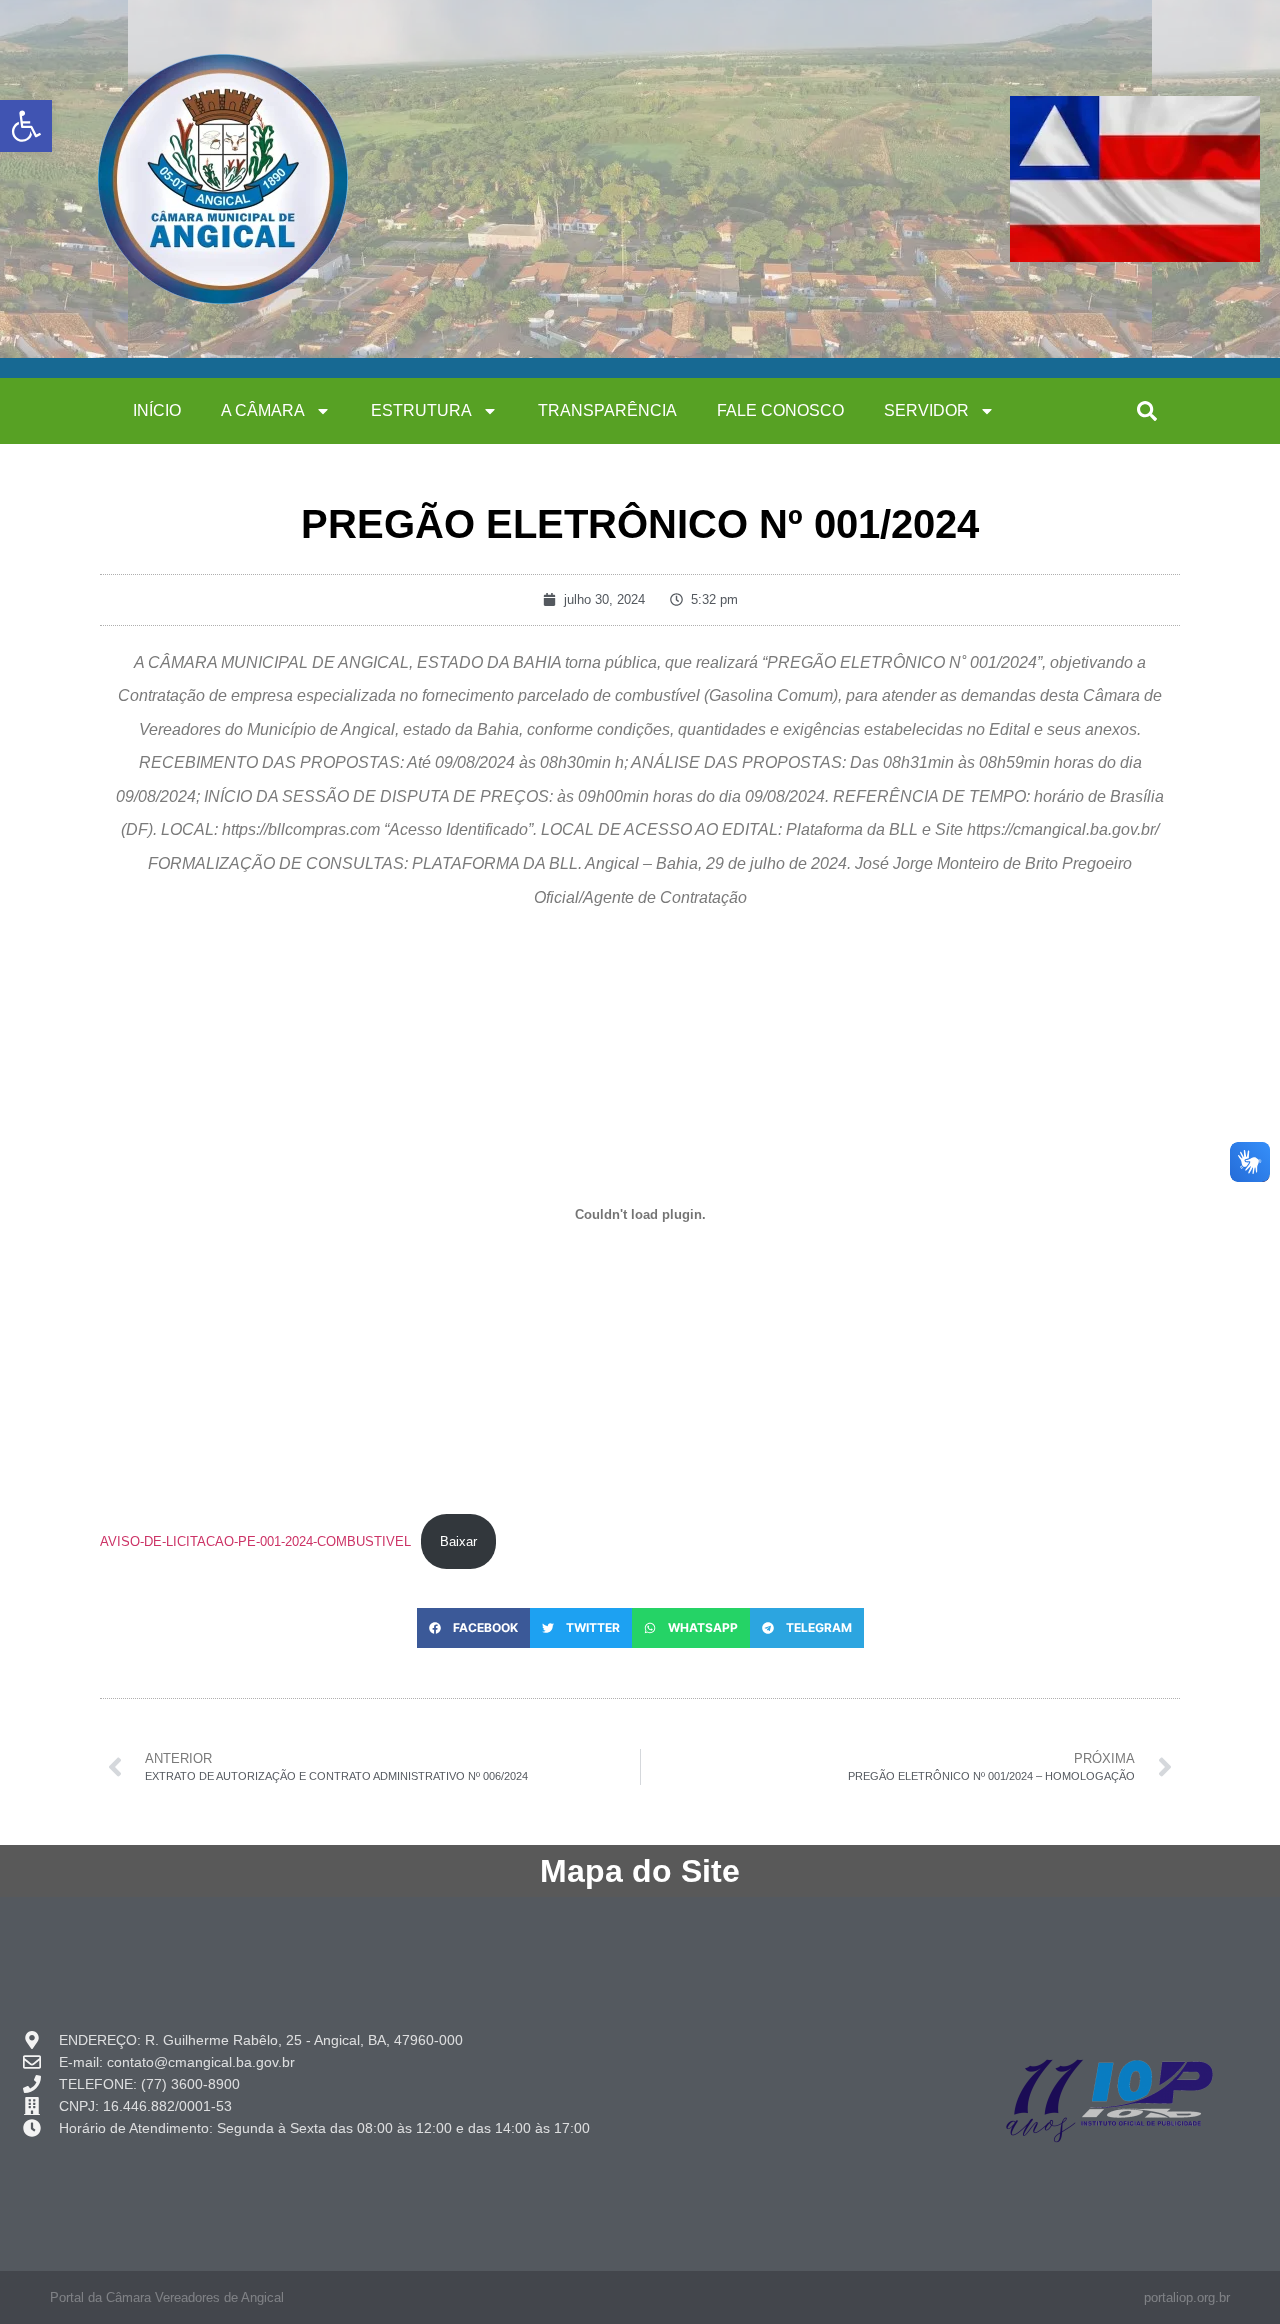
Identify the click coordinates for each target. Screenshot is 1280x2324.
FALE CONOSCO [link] (780, 410)
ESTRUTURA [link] (421, 410)
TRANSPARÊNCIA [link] (607, 410)
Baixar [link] (458, 1541)
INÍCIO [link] (157, 410)
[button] (1147, 411)
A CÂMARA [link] (263, 410)
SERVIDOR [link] (926, 410)
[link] (26, 126)
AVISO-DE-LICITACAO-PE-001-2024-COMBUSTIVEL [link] (255, 1541)
